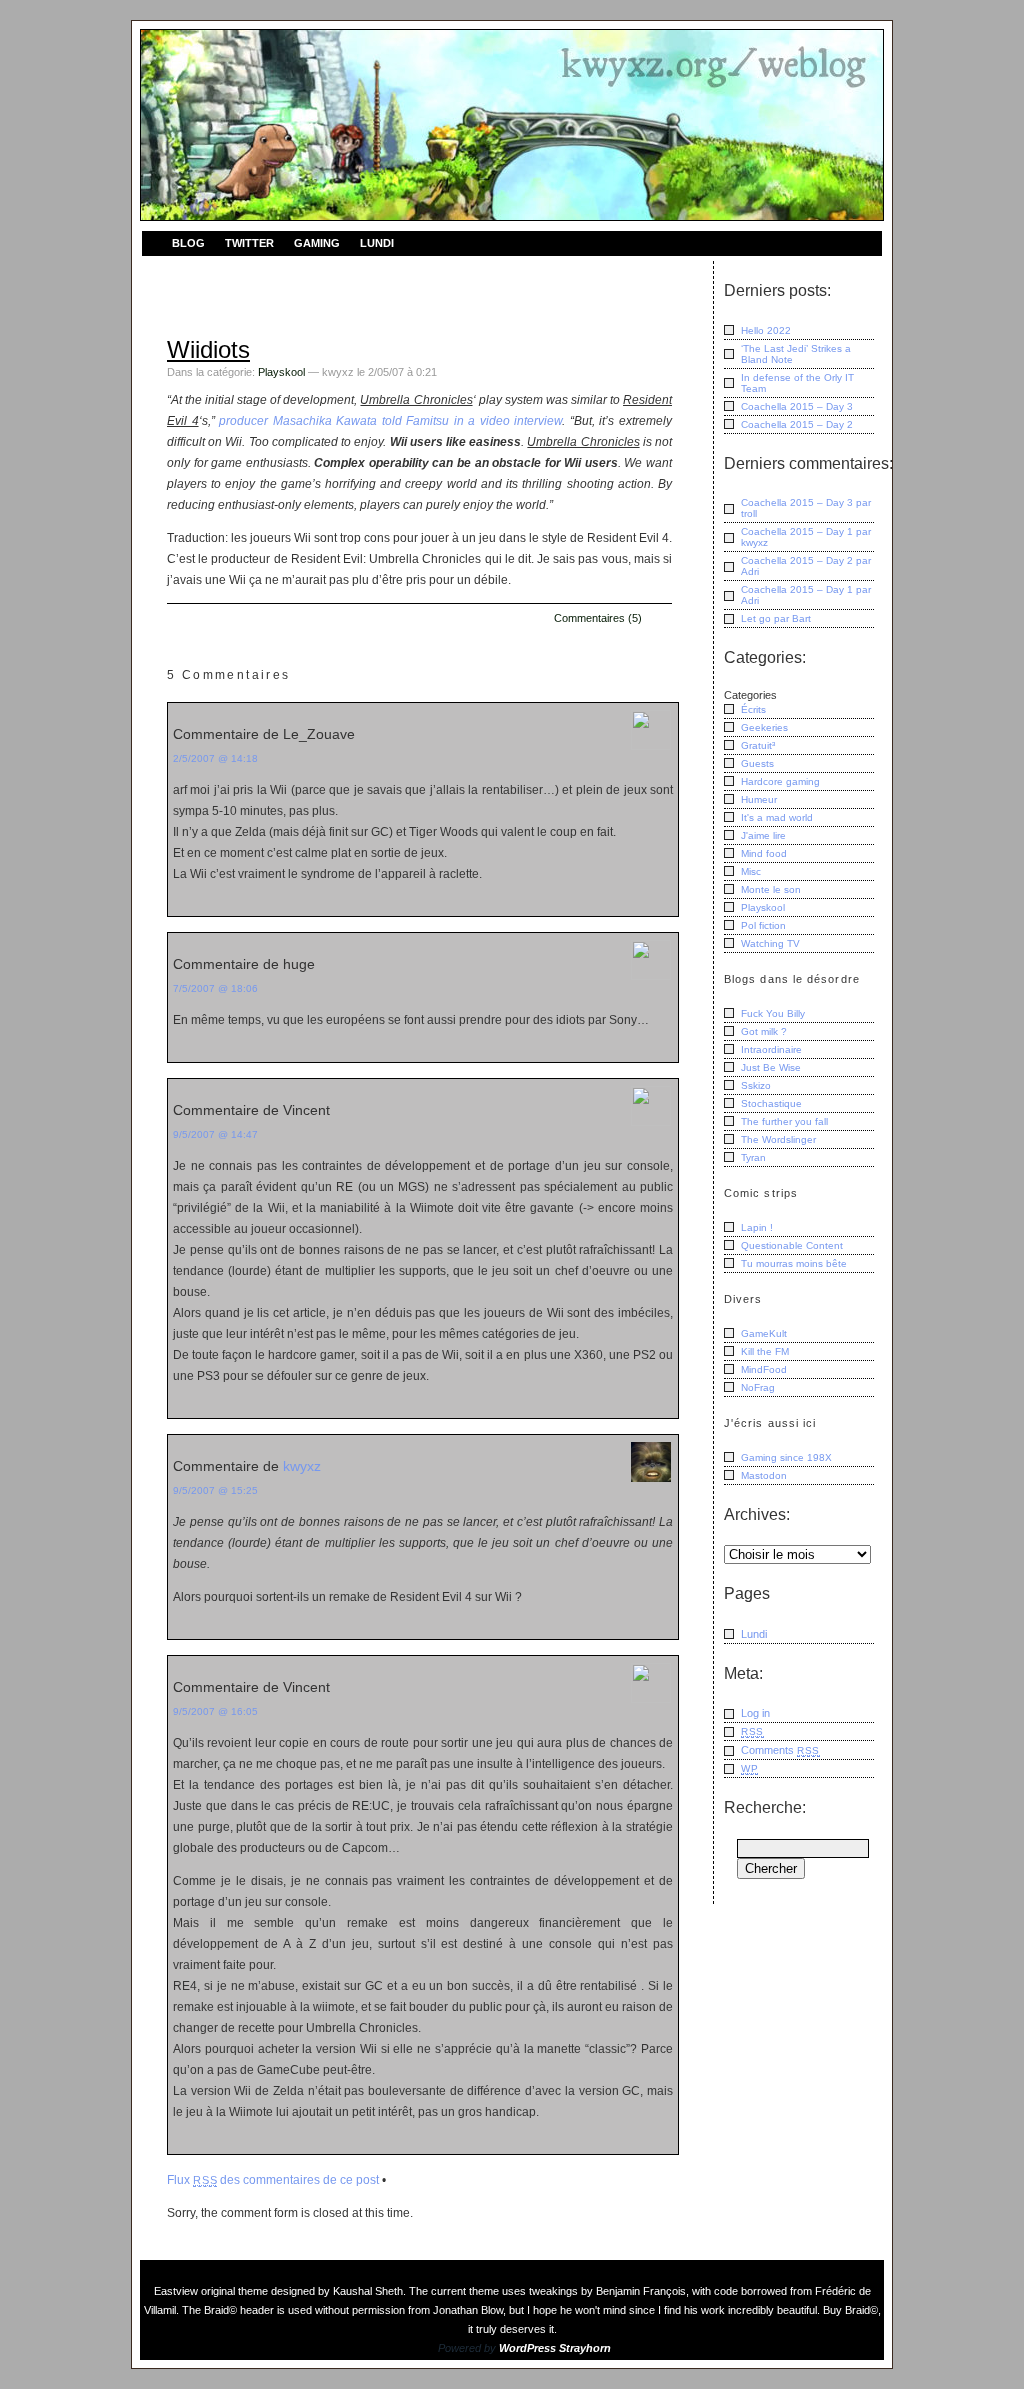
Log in (755, 1713)
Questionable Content (792, 1245)
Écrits (753, 709)
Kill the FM (765, 1351)
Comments (780, 1750)
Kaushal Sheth (368, 2291)
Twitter (249, 243)
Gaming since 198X (786, 1457)
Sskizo (756, 1085)
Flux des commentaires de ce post (273, 2180)
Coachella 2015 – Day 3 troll (806, 508)
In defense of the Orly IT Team (797, 383)
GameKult (764, 1333)
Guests (757, 763)
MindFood (764, 1369)
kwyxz (302, 1466)
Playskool (281, 372)
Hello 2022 (766, 330)
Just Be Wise (771, 1067)
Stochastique (771, 1103)
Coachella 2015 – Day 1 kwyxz (806, 537)
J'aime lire (763, 835)
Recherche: (765, 1807)
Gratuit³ (758, 745)
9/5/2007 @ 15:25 (215, 1490)
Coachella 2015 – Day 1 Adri (806, 595)
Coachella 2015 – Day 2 (797, 424)
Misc (751, 871)
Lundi (377, 243)
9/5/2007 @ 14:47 (215, 1134)
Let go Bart (776, 618)
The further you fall (784, 1121)
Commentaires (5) (598, 618)
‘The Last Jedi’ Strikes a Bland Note (796, 354)
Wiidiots (208, 349)
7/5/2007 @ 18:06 (215, 988)
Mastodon (764, 1475)
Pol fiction (763, 925)
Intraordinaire (771, 1049)
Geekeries (764, 727)
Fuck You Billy (773, 1013)
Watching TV (770, 943)
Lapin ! (757, 1227)
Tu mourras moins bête (794, 1263)
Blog (188, 243)
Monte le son (771, 889)
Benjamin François (641, 2291)
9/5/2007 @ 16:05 (215, 1711)
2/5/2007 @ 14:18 (215, 758)
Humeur (759, 799)
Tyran (753, 1157)
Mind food (764, 853)
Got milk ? (764, 1031)
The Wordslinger (778, 1139)
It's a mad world (777, 817)
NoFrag (758, 1387)
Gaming (317, 243)
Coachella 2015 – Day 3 (797, 406)
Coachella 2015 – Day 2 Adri (806, 566)
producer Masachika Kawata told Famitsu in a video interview (390, 421)
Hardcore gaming (780, 781)
